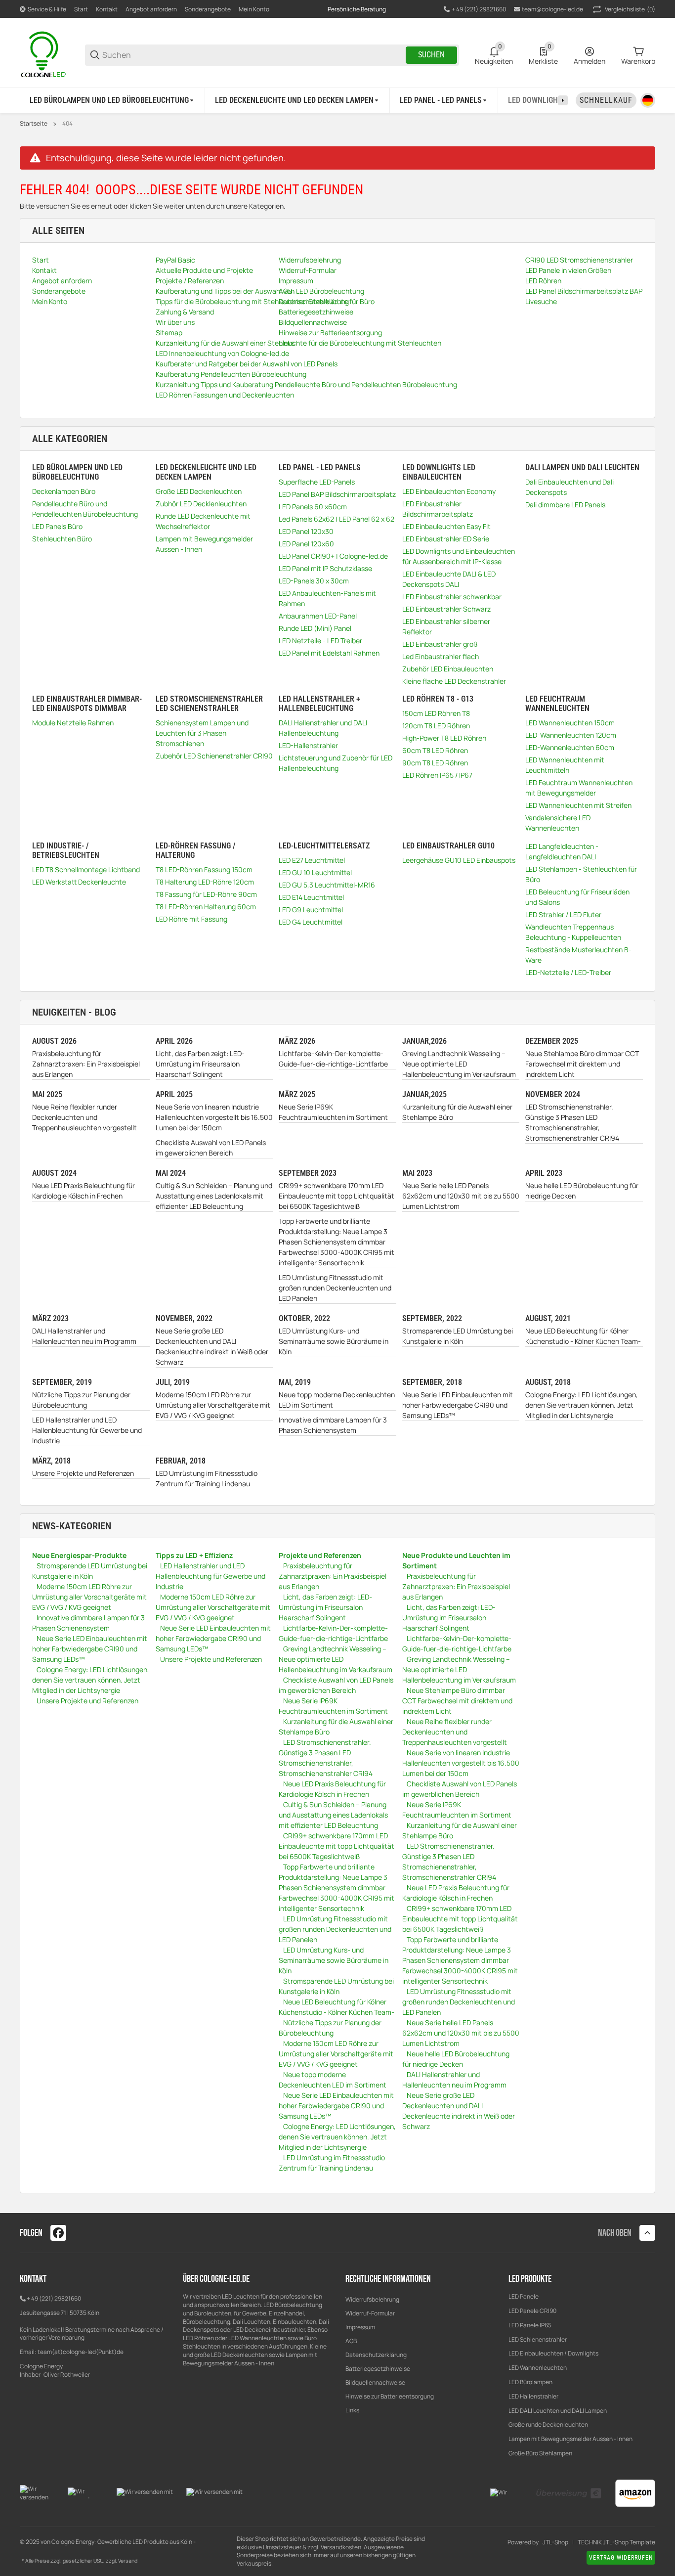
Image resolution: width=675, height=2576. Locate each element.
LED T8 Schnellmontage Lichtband (86, 869)
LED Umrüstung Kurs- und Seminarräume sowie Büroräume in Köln (334, 1341)
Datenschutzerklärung (376, 2355)
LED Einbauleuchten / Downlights (553, 2353)
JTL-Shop (555, 2542)
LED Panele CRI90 (532, 2311)
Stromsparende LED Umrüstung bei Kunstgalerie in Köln (458, 1336)
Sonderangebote (208, 9)
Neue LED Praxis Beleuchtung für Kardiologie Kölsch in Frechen (84, 1191)
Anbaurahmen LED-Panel (318, 616)
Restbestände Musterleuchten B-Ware (578, 955)
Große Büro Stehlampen (540, 2453)
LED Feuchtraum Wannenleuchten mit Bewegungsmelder (579, 788)
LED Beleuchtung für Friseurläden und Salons (577, 897)
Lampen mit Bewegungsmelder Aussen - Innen (204, 544)
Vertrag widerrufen (621, 2558)
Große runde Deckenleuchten (549, 2424)
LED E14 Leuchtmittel (311, 897)
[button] (647, 2233)
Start (81, 9)
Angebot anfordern (151, 9)
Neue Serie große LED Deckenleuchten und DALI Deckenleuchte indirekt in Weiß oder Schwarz (212, 1346)
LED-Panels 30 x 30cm (314, 581)
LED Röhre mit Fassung (191, 919)
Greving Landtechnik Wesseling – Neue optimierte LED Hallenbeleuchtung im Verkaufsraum (459, 1064)
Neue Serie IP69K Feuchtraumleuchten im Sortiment (333, 1112)
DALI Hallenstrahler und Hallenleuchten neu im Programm (84, 1336)
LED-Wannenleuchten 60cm (570, 747)
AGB (351, 2341)
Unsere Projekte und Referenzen (83, 1473)
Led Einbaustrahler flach (441, 656)
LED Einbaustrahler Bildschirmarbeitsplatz (438, 509)
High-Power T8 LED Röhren (444, 738)
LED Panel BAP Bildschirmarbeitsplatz (337, 494)
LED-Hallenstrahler (308, 745)
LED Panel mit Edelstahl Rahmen (329, 653)
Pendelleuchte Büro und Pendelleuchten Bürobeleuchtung (85, 509)
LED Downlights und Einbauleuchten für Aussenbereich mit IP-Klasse (459, 556)
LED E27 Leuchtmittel (312, 860)
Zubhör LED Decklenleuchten (201, 504)
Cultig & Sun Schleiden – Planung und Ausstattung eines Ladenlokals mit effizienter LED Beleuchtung (214, 1196)
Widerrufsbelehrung (372, 2299)
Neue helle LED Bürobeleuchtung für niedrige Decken (582, 1191)
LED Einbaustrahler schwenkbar (452, 597)
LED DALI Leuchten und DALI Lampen (558, 2411)
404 (67, 124)
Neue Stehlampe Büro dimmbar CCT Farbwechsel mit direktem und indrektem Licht (582, 1064)
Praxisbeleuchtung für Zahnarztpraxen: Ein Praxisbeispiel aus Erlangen (86, 1064)
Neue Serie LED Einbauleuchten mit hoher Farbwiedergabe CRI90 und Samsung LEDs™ (458, 1405)
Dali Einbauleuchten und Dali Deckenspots (570, 487)
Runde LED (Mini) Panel (315, 628)
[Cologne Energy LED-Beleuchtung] (44, 54)
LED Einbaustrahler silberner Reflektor (446, 626)
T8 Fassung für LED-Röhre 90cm (206, 894)
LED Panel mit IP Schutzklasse (325, 568)
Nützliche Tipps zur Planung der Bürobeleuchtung (81, 1400)
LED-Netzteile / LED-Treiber (568, 972)
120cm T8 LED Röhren (436, 726)
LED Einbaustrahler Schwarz (446, 609)
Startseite (34, 124)
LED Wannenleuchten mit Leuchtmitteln (565, 765)
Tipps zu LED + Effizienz (194, 1555)
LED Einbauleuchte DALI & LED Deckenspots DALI (449, 579)
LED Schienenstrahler (538, 2339)
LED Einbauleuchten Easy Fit (446, 526)
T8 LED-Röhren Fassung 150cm (204, 869)
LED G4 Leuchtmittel (311, 922)
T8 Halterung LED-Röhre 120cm (205, 882)
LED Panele (524, 2296)
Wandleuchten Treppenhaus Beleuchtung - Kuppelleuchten (573, 932)
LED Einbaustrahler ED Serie (446, 539)
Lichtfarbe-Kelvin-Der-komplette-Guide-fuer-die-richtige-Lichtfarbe (333, 1059)
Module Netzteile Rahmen (73, 723)
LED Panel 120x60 (306, 544)
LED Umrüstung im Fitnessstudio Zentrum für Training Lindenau (207, 1478)
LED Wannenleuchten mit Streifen (578, 805)
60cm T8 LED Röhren (435, 750)
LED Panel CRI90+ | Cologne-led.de (333, 556)
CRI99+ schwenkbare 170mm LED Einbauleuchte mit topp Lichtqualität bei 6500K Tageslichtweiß (337, 1196)
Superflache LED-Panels (317, 482)
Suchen (431, 55)
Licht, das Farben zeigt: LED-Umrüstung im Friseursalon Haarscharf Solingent (200, 1064)
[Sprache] (648, 100)
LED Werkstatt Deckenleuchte (79, 882)
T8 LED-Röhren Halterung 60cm (206, 907)
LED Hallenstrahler (533, 2396)
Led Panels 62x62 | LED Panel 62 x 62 (337, 519)
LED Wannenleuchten (538, 2368)
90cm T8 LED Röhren (435, 763)
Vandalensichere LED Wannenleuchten (558, 823)
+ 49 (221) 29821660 (54, 2298)
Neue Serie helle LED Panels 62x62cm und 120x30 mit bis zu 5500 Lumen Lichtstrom (461, 1196)
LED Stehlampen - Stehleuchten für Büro (581, 874)
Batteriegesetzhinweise (378, 2369)
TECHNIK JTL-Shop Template (616, 2542)
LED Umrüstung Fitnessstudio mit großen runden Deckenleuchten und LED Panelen (335, 1288)
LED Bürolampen (530, 2382)
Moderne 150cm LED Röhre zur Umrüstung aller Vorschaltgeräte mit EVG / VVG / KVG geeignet (213, 1405)
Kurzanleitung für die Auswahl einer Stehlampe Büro (457, 1112)
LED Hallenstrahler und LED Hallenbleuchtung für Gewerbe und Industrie (87, 1430)
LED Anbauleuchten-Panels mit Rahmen (327, 598)
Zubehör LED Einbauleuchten (448, 669)
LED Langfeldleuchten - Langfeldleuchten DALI (562, 851)
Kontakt (107, 9)
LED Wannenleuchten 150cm (570, 723)
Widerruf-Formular (370, 2313)
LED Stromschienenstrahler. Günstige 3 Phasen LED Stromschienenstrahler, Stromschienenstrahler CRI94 (572, 1122)
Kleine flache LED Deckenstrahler (454, 681)
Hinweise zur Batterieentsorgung (390, 2396)
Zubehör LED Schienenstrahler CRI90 (214, 756)
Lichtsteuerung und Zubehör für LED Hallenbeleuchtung (336, 763)
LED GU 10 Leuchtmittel (315, 872)
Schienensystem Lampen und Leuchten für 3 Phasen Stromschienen (202, 733)
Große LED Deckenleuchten (199, 491)
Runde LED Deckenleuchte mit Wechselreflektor (203, 521)
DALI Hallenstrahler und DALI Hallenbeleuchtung (323, 728)
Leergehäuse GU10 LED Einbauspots (459, 860)
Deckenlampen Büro (64, 491)
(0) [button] (630, 9)
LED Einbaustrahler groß (440, 644)
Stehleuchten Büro (62, 539)
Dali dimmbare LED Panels (565, 505)
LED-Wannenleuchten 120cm (571, 735)
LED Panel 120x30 (306, 531)
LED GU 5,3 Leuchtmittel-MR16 (327, 885)
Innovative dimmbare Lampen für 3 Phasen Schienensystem (333, 1425)
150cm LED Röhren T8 (436, 713)
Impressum (360, 2327)
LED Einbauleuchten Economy (449, 491)
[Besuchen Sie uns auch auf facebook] (58, 2233)
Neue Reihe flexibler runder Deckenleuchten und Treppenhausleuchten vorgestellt (84, 1117)
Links (352, 2410)
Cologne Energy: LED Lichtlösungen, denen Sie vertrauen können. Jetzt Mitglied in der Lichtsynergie (582, 1405)
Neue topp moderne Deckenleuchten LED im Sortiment (337, 1400)
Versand (128, 2561)
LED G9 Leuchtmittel (311, 910)
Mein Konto (254, 9)
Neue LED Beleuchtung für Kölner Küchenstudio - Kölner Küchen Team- (583, 1336)
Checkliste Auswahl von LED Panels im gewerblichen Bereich (211, 1148)
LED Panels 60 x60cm (313, 507)
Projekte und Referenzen (320, 1555)
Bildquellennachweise (375, 2382)
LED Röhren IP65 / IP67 (437, 775)
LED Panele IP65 (530, 2325)
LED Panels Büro (57, 526)
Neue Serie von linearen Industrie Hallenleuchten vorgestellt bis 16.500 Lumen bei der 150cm (214, 1117)
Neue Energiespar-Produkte (79, 1555)
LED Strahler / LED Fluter (563, 914)
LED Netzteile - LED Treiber (320, 641)
